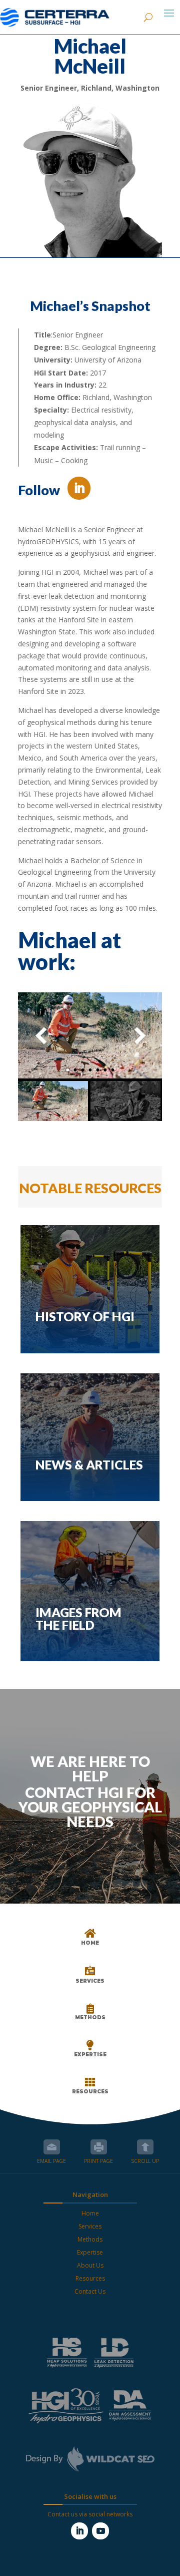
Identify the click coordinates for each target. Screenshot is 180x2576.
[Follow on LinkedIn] (79, 488)
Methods (90, 2239)
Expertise (90, 2252)
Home (90, 2213)
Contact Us (90, 2291)
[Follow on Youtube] (100, 2531)
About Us (90, 2265)
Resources (90, 2278)
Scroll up (145, 2147)
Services (90, 2226)
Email (52, 2147)
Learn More (90, 1338)
